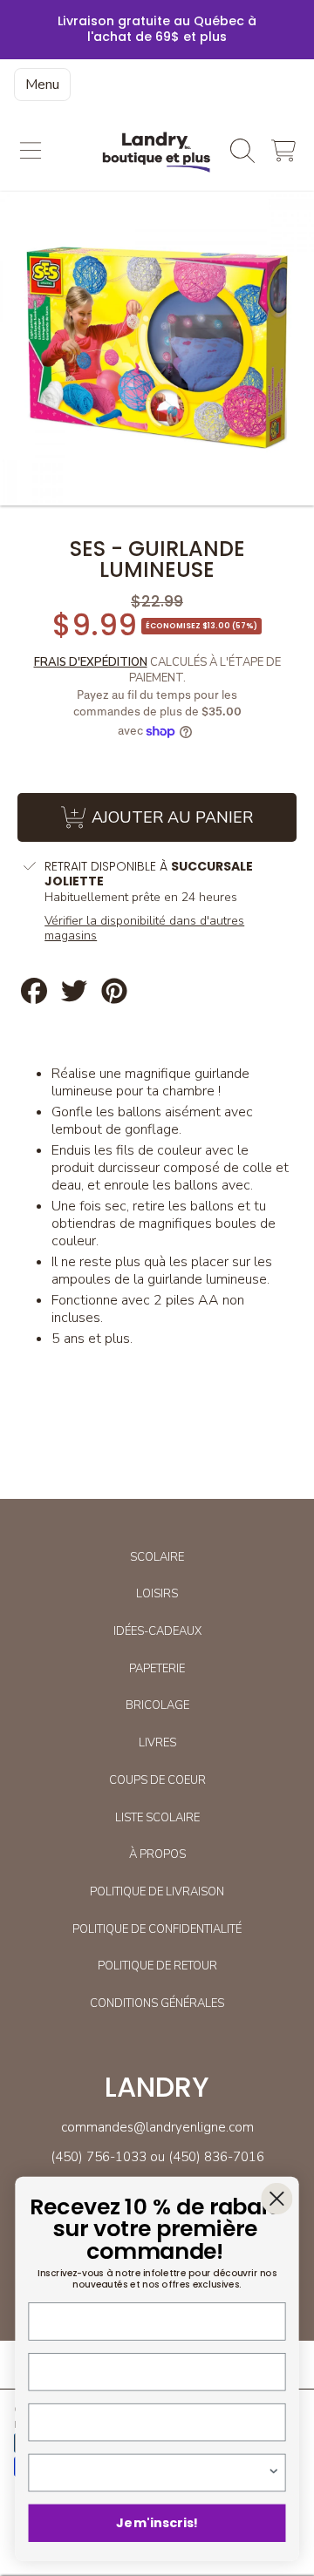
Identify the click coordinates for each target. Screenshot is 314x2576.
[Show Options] (274, 2472)
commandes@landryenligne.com (157, 2127)
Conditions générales (157, 2003)
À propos (157, 1854)
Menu (42, 85)
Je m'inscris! (157, 2523)
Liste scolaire (157, 1818)
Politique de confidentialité (157, 1929)
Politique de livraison (157, 1892)
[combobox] (154, 2472)
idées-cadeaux (157, 1631)
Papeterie (157, 1669)
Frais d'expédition (91, 663)
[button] (31, 151)
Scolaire (157, 1557)
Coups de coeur (157, 1780)
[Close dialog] (276, 2199)
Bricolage (157, 1705)
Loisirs (157, 1594)
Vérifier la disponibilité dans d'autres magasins (144, 929)
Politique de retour (157, 1966)
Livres (157, 1743)
